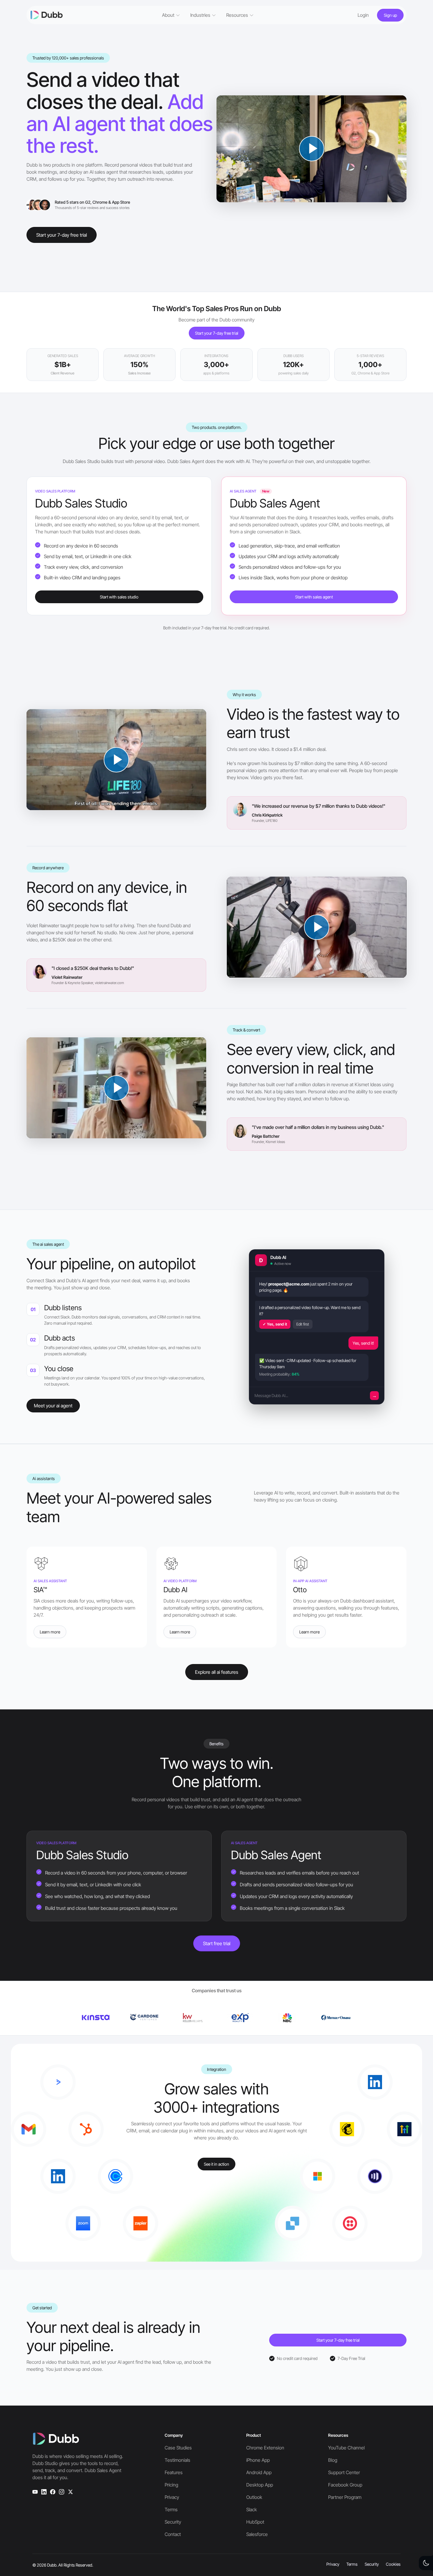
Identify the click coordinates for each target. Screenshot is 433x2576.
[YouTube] (35, 2492)
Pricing (171, 2485)
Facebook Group (345, 2485)
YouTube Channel (346, 2448)
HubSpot (255, 2522)
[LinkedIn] (44, 2492)
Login (363, 15)
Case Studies (178, 2448)
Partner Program (345, 2497)
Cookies (393, 2564)
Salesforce (257, 2534)
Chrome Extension (265, 2448)
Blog (333, 2460)
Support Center (344, 2472)
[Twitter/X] (70, 2492)
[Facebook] (53, 2492)
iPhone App (258, 2460)
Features (174, 2472)
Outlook (254, 2497)
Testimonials (177, 2460)
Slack (252, 2509)
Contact (173, 2534)
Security (173, 2522)
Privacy (172, 2497)
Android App (259, 2472)
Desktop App (260, 2485)
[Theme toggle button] (426, 2563)
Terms (171, 2509)
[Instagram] (62, 2492)
